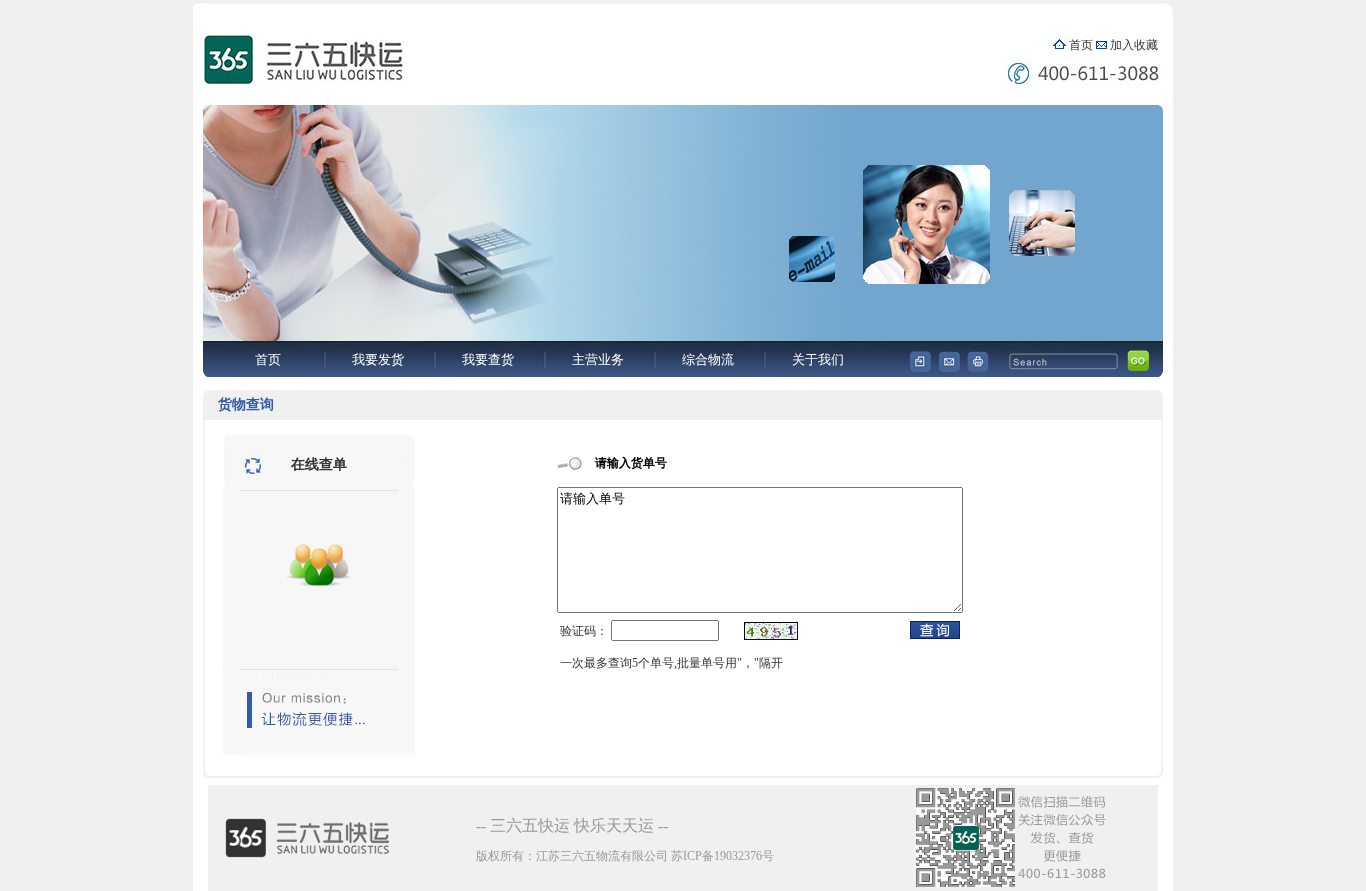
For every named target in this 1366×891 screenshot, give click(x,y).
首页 (1081, 45)
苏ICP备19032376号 (722, 856)
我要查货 (488, 359)
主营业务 (598, 359)
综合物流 (708, 359)
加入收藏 (1134, 45)
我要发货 (378, 359)
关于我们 (818, 359)
